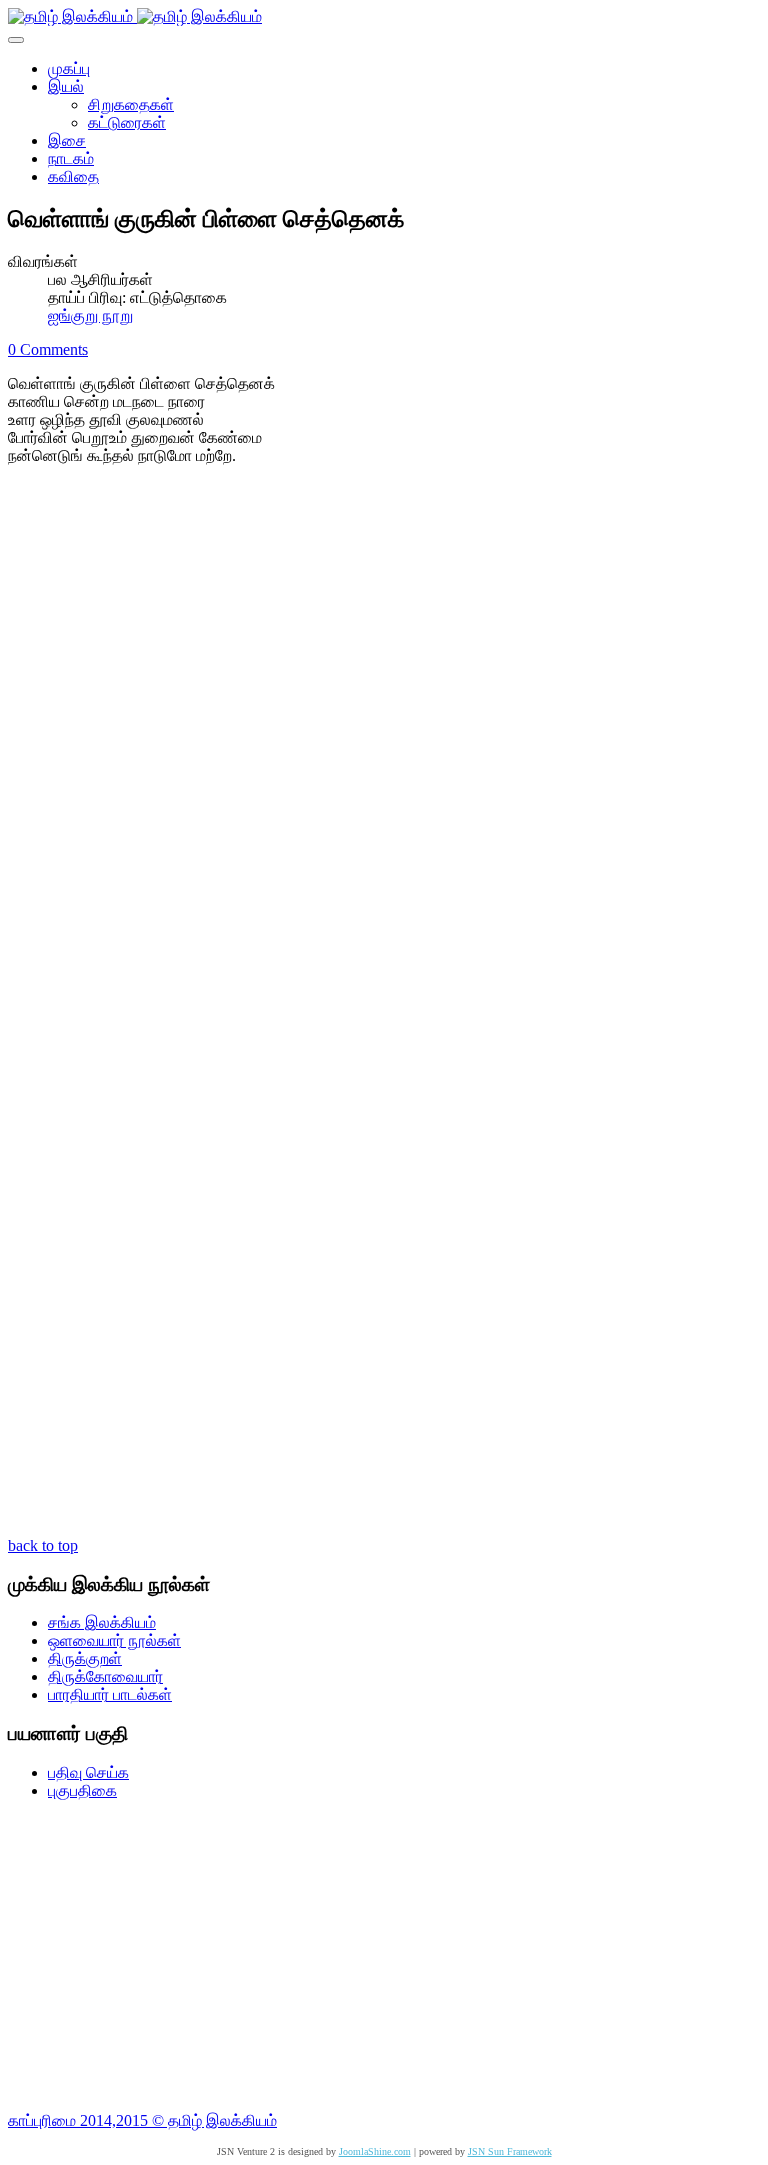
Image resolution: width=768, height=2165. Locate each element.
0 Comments (48, 349)
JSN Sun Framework (510, 2151)
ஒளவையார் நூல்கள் (114, 1640)
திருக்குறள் (85, 1658)
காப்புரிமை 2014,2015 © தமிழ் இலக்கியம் (142, 2120)
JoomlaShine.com (375, 2151)
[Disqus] (384, 749)
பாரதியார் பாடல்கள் (110, 1694)
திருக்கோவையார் (105, 1676)
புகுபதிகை (82, 1790)
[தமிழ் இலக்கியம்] (135, 16)
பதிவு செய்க (88, 1772)
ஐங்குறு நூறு (90, 315)
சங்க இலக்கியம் (102, 1622)
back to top (43, 1545)
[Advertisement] (384, 1956)
